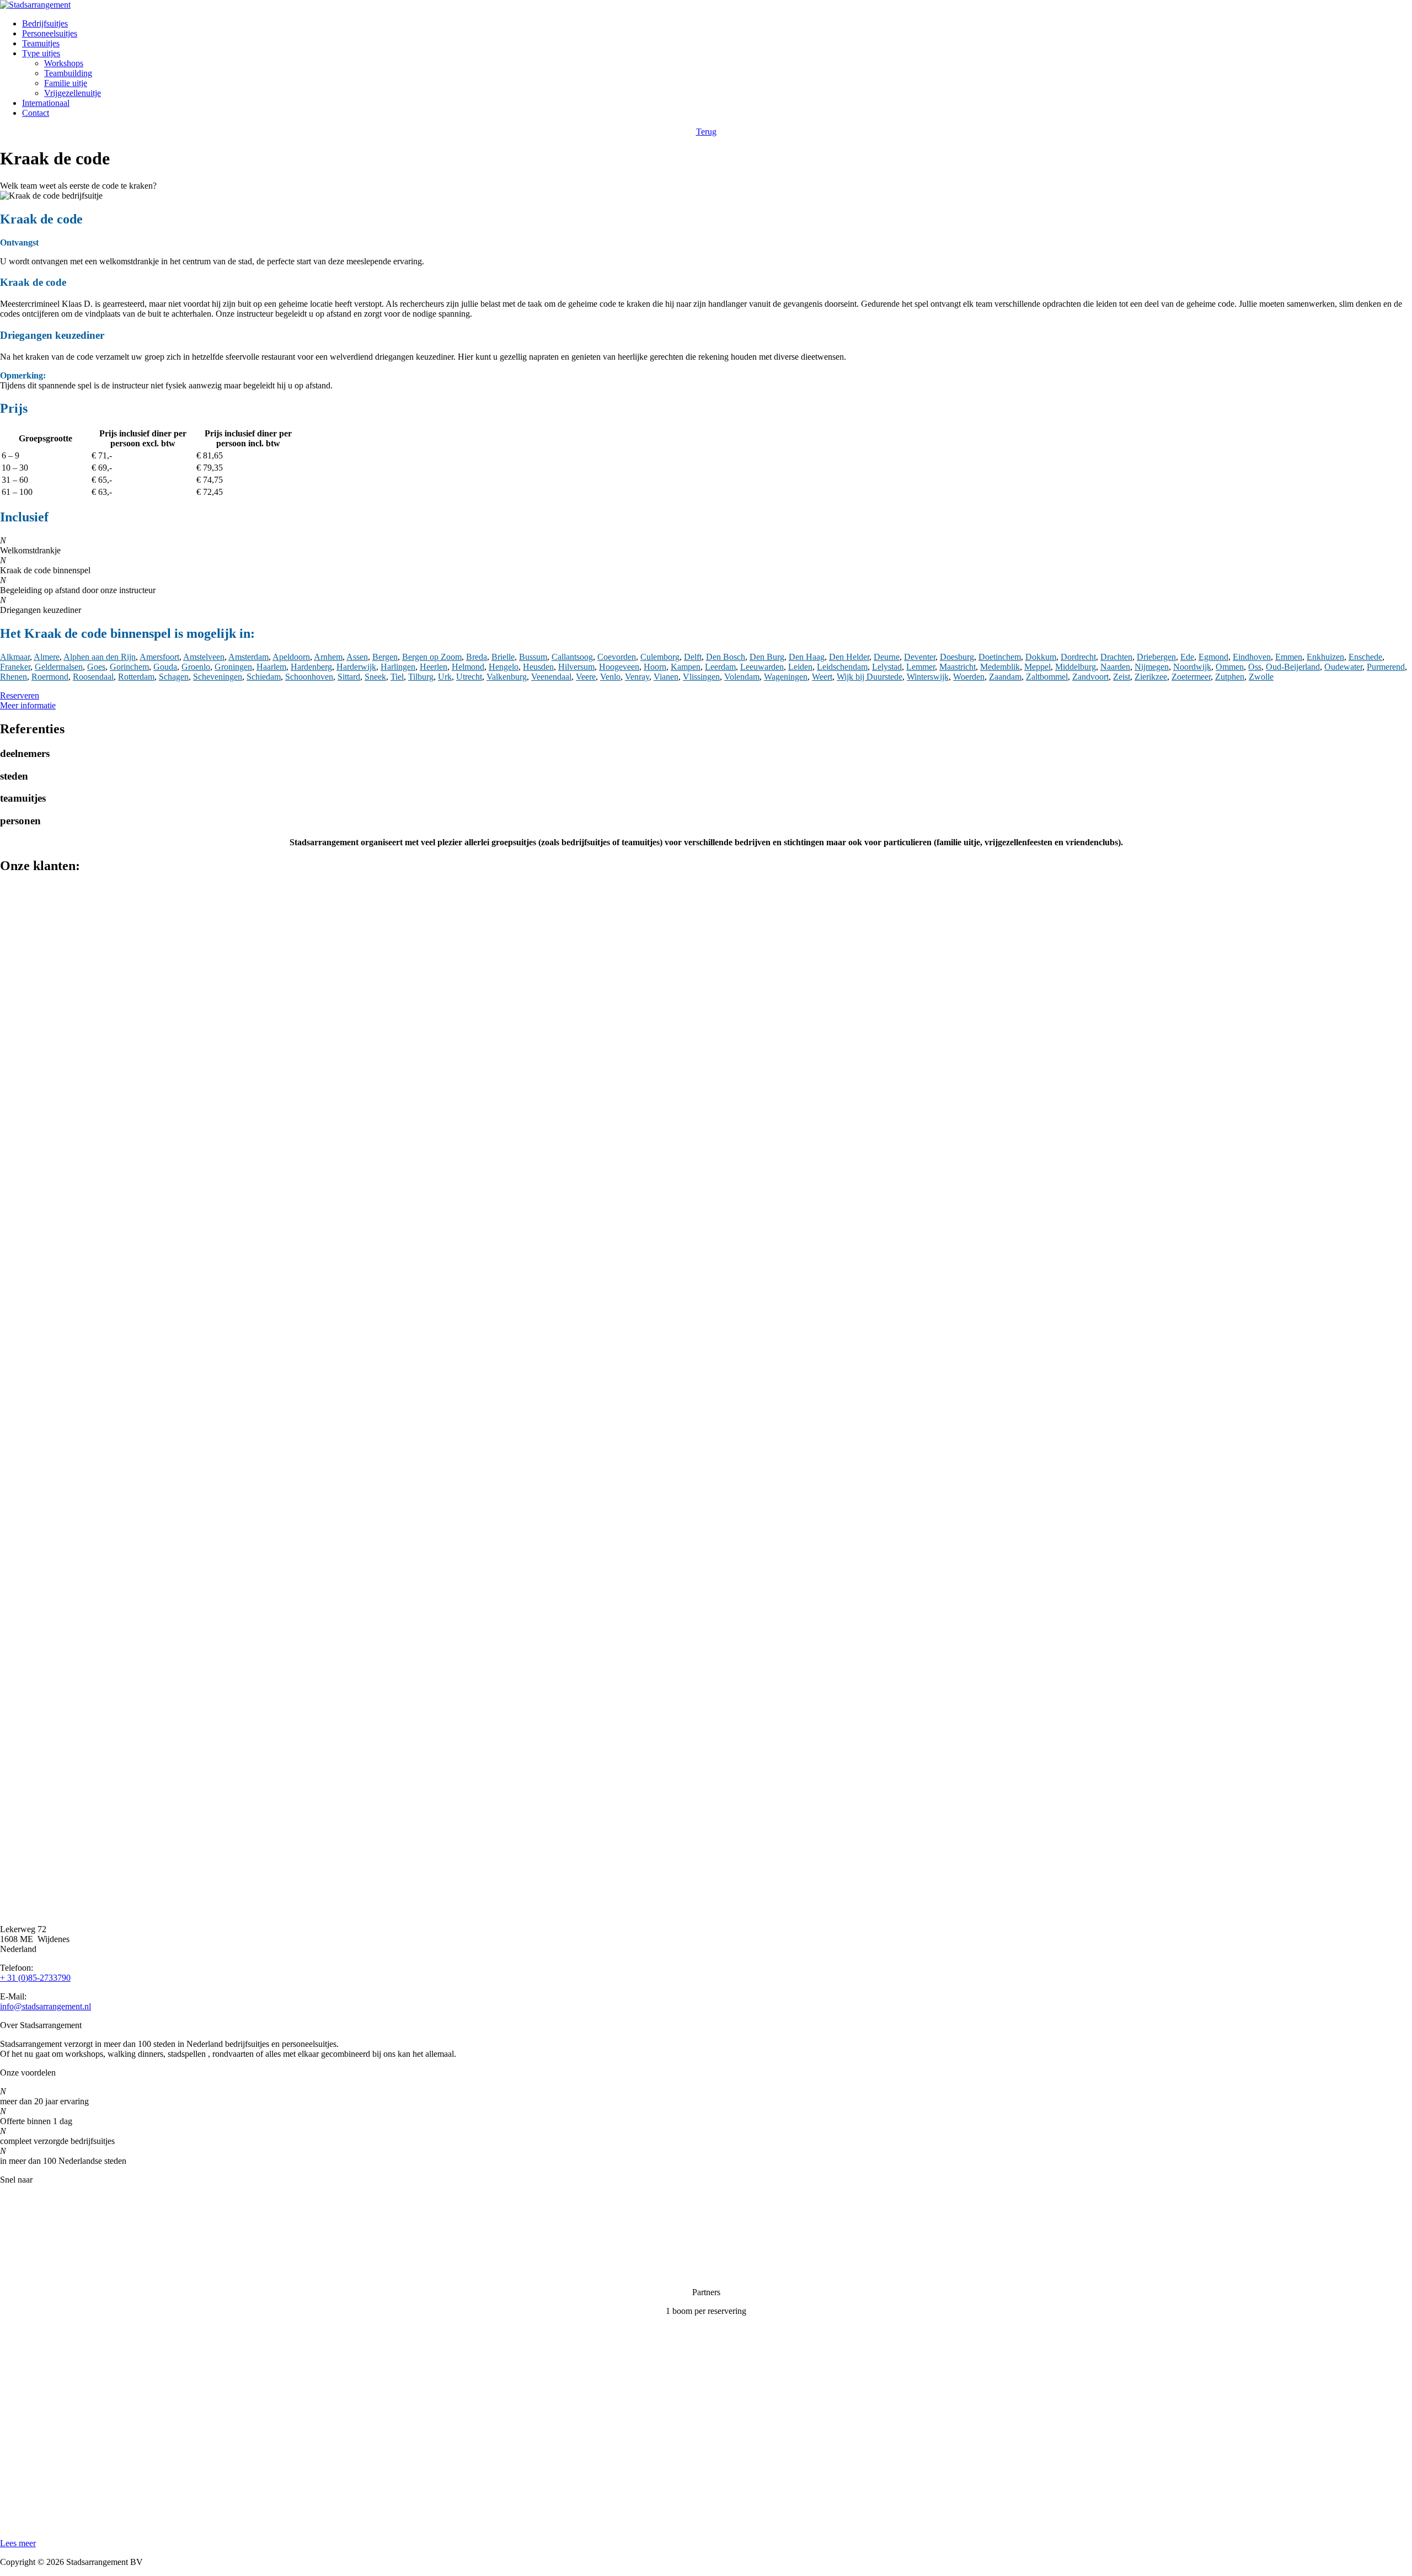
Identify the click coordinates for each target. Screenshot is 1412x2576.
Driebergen (1156, 657)
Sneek (375, 677)
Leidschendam (842, 667)
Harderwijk (356, 667)
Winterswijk (928, 677)
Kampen (686, 667)
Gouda (165, 667)
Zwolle (1261, 677)
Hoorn (655, 667)
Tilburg (421, 677)
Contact (36, 113)
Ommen (1230, 667)
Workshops (64, 63)
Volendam (742, 677)
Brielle (503, 657)
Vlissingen (701, 677)
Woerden (969, 677)
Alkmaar (15, 657)
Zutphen (1230, 677)
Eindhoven (1252, 657)
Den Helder (849, 657)
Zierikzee (1151, 677)
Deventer (920, 657)
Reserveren (20, 695)
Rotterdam (136, 677)
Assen (357, 657)
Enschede (1365, 657)
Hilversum (576, 667)
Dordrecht (1078, 657)
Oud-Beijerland (1293, 667)
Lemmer (921, 667)
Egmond (1213, 657)
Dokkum (1041, 657)
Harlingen (398, 667)
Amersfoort (159, 657)
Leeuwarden (762, 667)
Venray (637, 677)
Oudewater (1343, 667)
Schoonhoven (309, 677)
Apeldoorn (291, 657)
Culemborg (660, 657)
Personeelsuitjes (50, 33)
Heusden (538, 667)
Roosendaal (93, 677)
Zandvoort (1090, 677)
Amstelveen (204, 657)
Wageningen (786, 677)
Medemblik (1000, 667)
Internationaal (46, 103)
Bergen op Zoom (432, 657)
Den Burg (767, 657)
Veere (586, 677)
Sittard (349, 677)
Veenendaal (551, 677)
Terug (706, 132)
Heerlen (434, 667)
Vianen (666, 677)
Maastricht (958, 667)
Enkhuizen (1325, 657)
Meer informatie (28, 705)
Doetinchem (1000, 657)
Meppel (1037, 667)
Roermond (50, 677)
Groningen (233, 667)
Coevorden (617, 657)
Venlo (610, 677)
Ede (1187, 657)
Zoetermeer (1191, 677)
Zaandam (1005, 677)
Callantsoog (572, 657)
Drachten (1116, 657)
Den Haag (807, 657)
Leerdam (720, 667)
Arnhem (328, 657)
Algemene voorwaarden (42, 2273)
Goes (96, 667)
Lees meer (18, 2543)
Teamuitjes (41, 43)
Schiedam (264, 677)
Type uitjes (41, 53)
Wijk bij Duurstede (870, 677)
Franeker (15, 667)
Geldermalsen (59, 667)
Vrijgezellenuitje (73, 93)
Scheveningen (218, 677)
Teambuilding (68, 73)
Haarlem (271, 667)
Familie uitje (66, 83)
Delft (693, 657)
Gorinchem (129, 667)
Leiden (800, 667)
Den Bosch (726, 657)
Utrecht (469, 677)
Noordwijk (1192, 667)
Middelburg (1076, 667)
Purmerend (1386, 667)
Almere (47, 657)
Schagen (174, 677)
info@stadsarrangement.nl (46, 2006)
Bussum (533, 657)
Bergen (385, 657)
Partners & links (28, 2217)
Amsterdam (248, 657)
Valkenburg (507, 677)
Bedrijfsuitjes (45, 23)
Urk (445, 677)
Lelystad (887, 667)
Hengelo (504, 667)
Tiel (397, 677)
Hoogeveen (619, 667)
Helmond (468, 667)
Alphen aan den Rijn (100, 657)
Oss (1255, 667)
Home (11, 2198)
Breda (477, 657)
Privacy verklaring (32, 2255)
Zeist (1122, 677)
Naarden (1115, 667)
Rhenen (14, 677)
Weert (822, 677)
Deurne (887, 657)
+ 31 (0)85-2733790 (35, 1978)
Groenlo (196, 667)
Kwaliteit (16, 2236)
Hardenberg (311, 667)
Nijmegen (1152, 667)
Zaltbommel (1047, 677)
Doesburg (957, 657)
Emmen (1289, 657)
